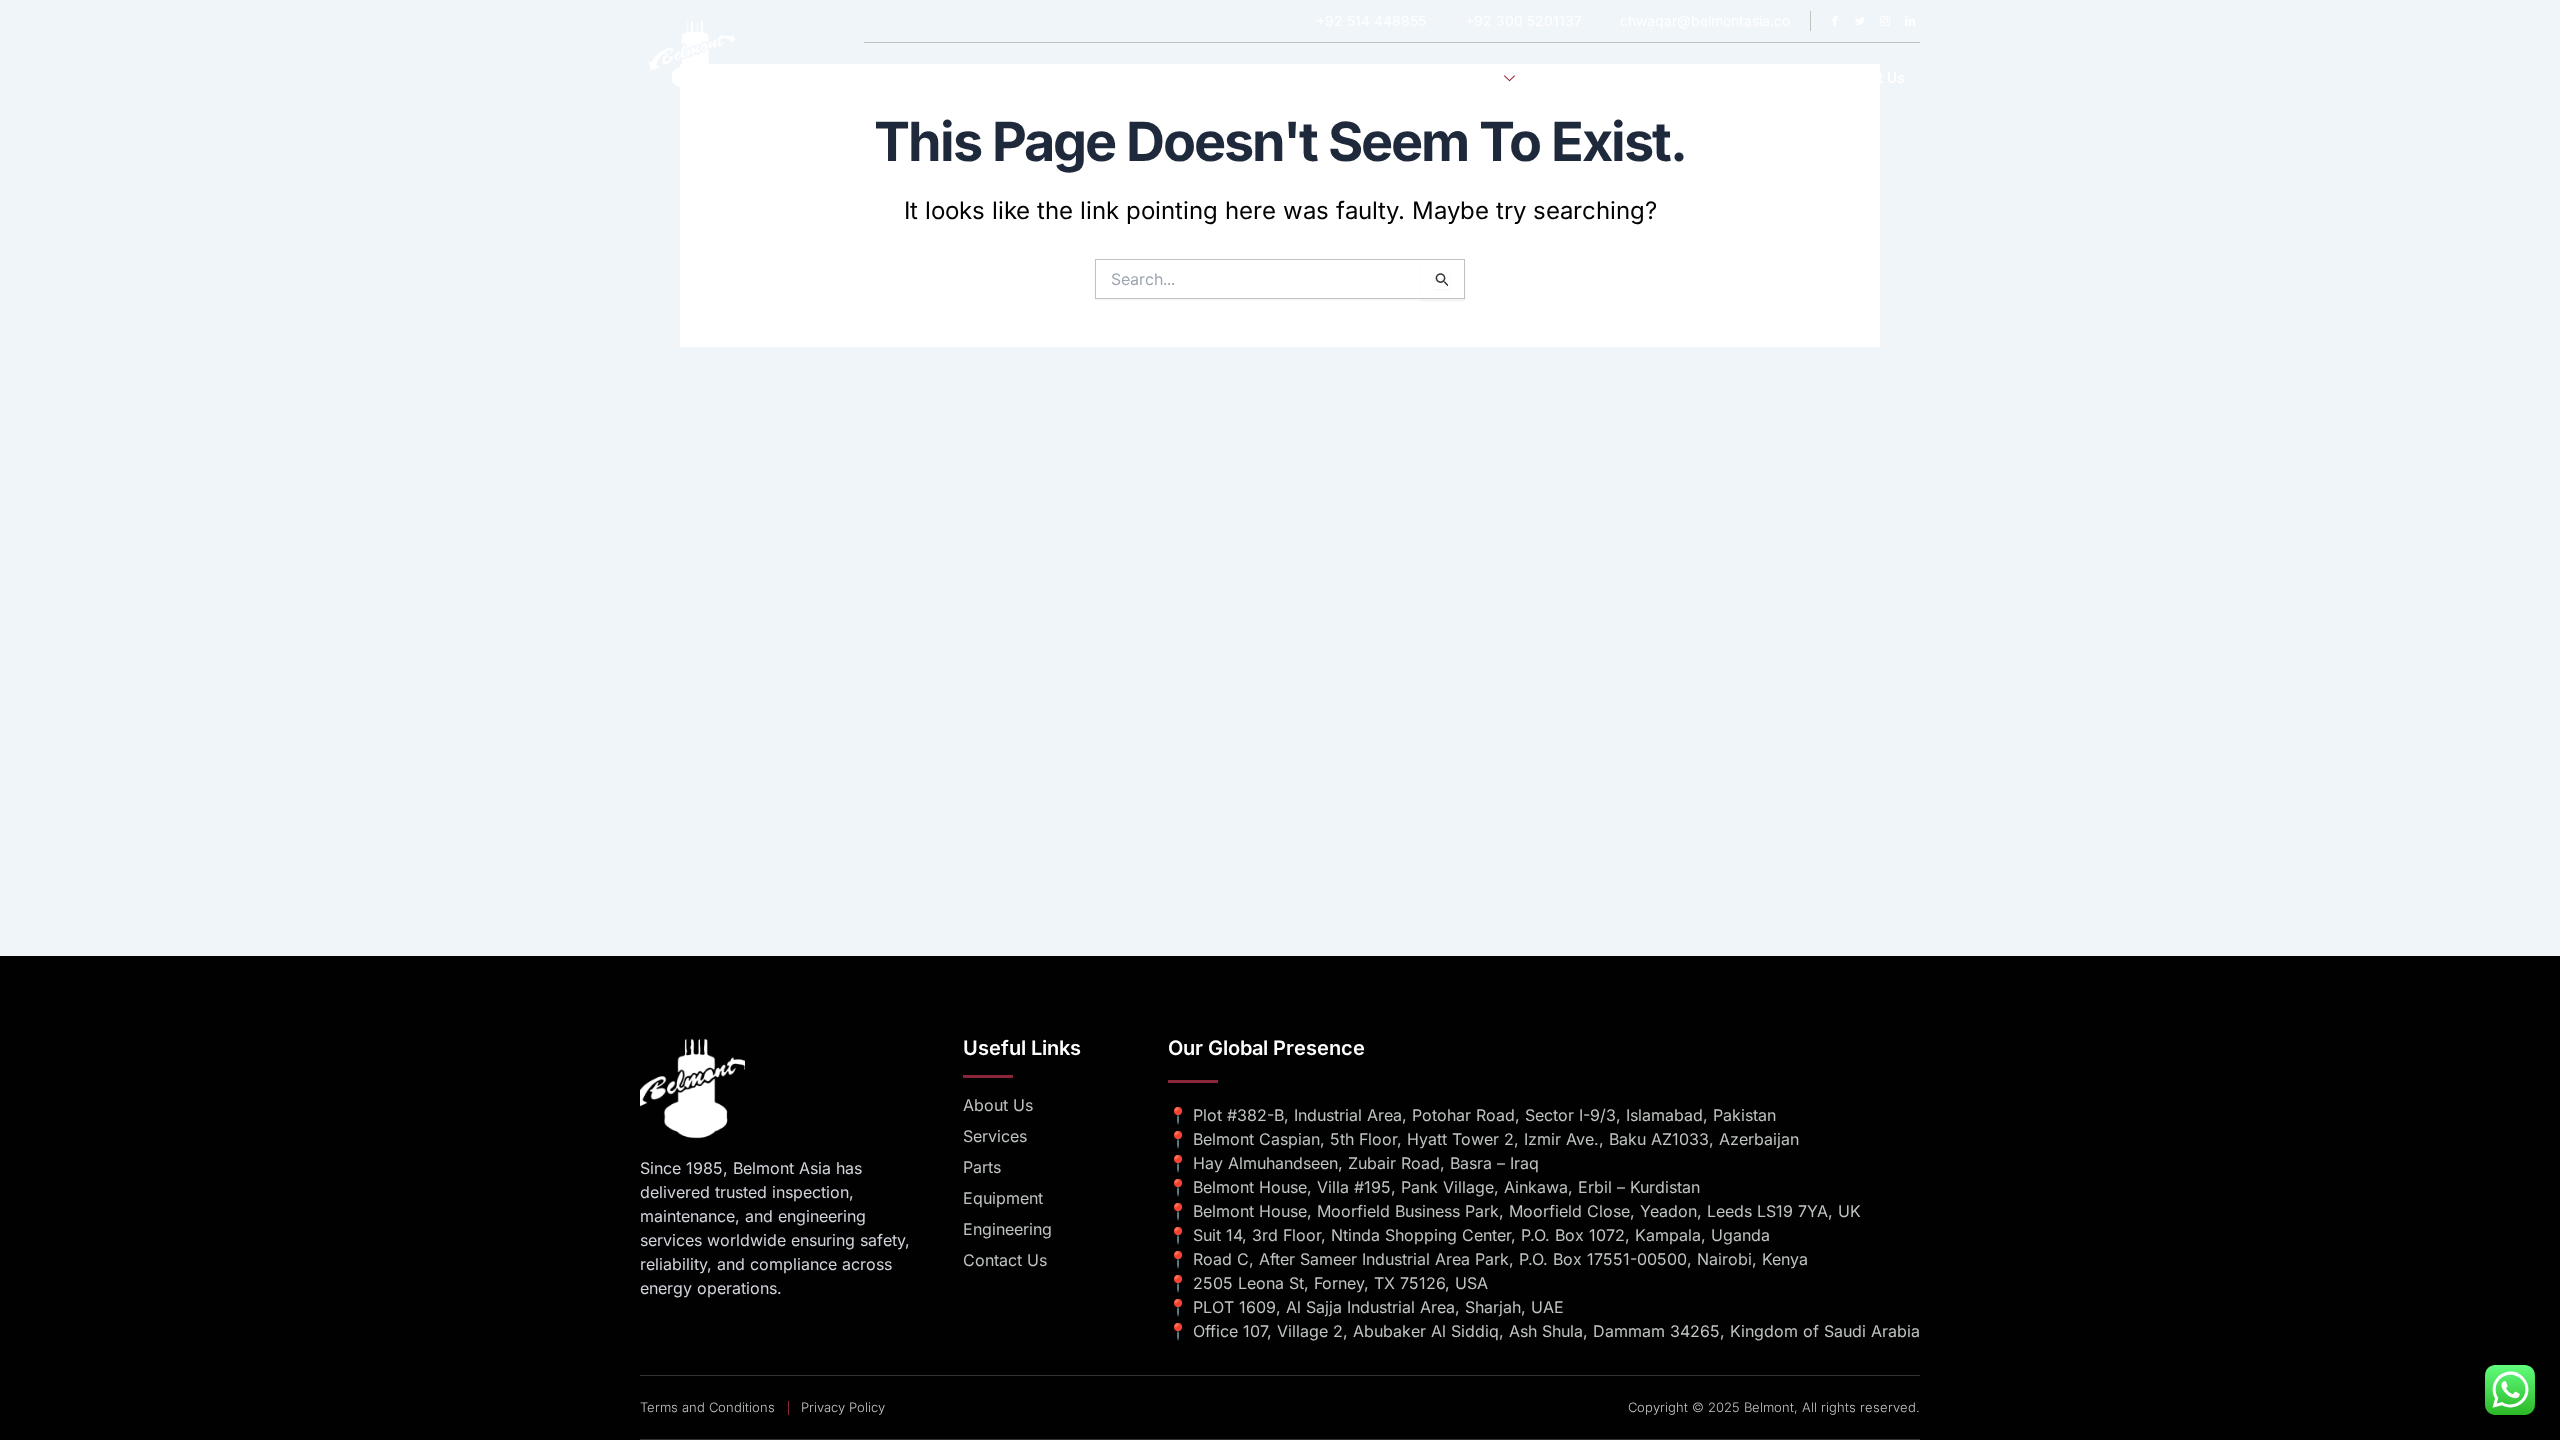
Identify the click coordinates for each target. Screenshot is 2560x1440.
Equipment (1699, 78)
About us (1380, 78)
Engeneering (1592, 78)
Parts (1782, 78)
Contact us (1867, 78)
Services (1469, 78)
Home (1298, 78)
